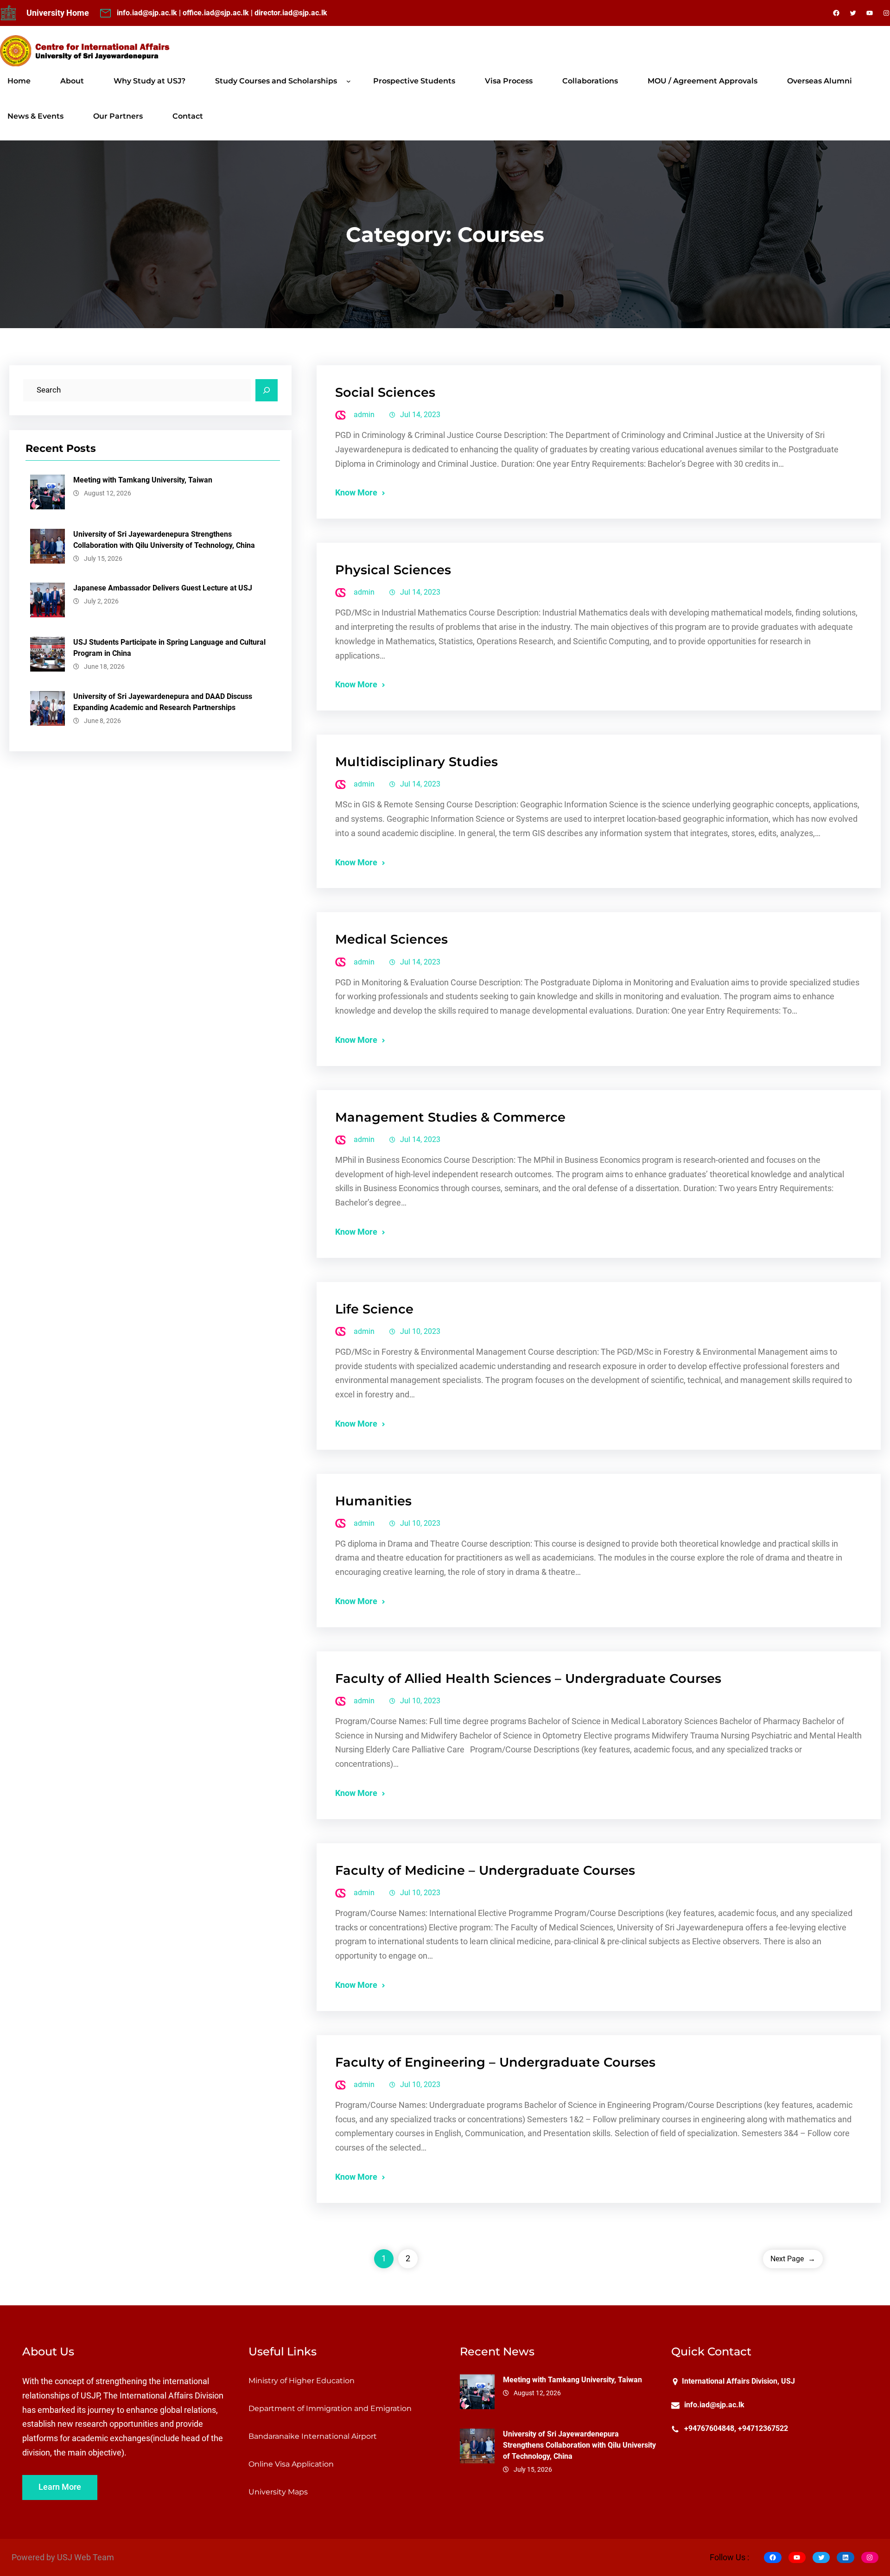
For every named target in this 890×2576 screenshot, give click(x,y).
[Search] (267, 390)
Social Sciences (385, 392)
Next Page (793, 2259)
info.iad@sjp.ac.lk (147, 13)
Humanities (373, 1501)
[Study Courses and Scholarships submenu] (349, 81)
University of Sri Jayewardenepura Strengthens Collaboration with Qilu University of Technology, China (164, 540)
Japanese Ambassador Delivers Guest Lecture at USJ (163, 588)
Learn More (60, 2487)
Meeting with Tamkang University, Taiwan (143, 480)
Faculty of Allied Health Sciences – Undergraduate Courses (528, 1678)
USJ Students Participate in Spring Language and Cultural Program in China (169, 648)
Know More (356, 493)
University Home (58, 13)
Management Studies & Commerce (450, 1117)
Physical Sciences (393, 570)
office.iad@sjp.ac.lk (216, 13)
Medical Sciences (391, 939)
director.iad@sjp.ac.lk (291, 13)
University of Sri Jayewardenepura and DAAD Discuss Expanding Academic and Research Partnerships (163, 702)
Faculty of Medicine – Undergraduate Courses (485, 1870)
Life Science (374, 1309)
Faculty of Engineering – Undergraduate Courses (495, 2062)
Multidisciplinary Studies (416, 762)
